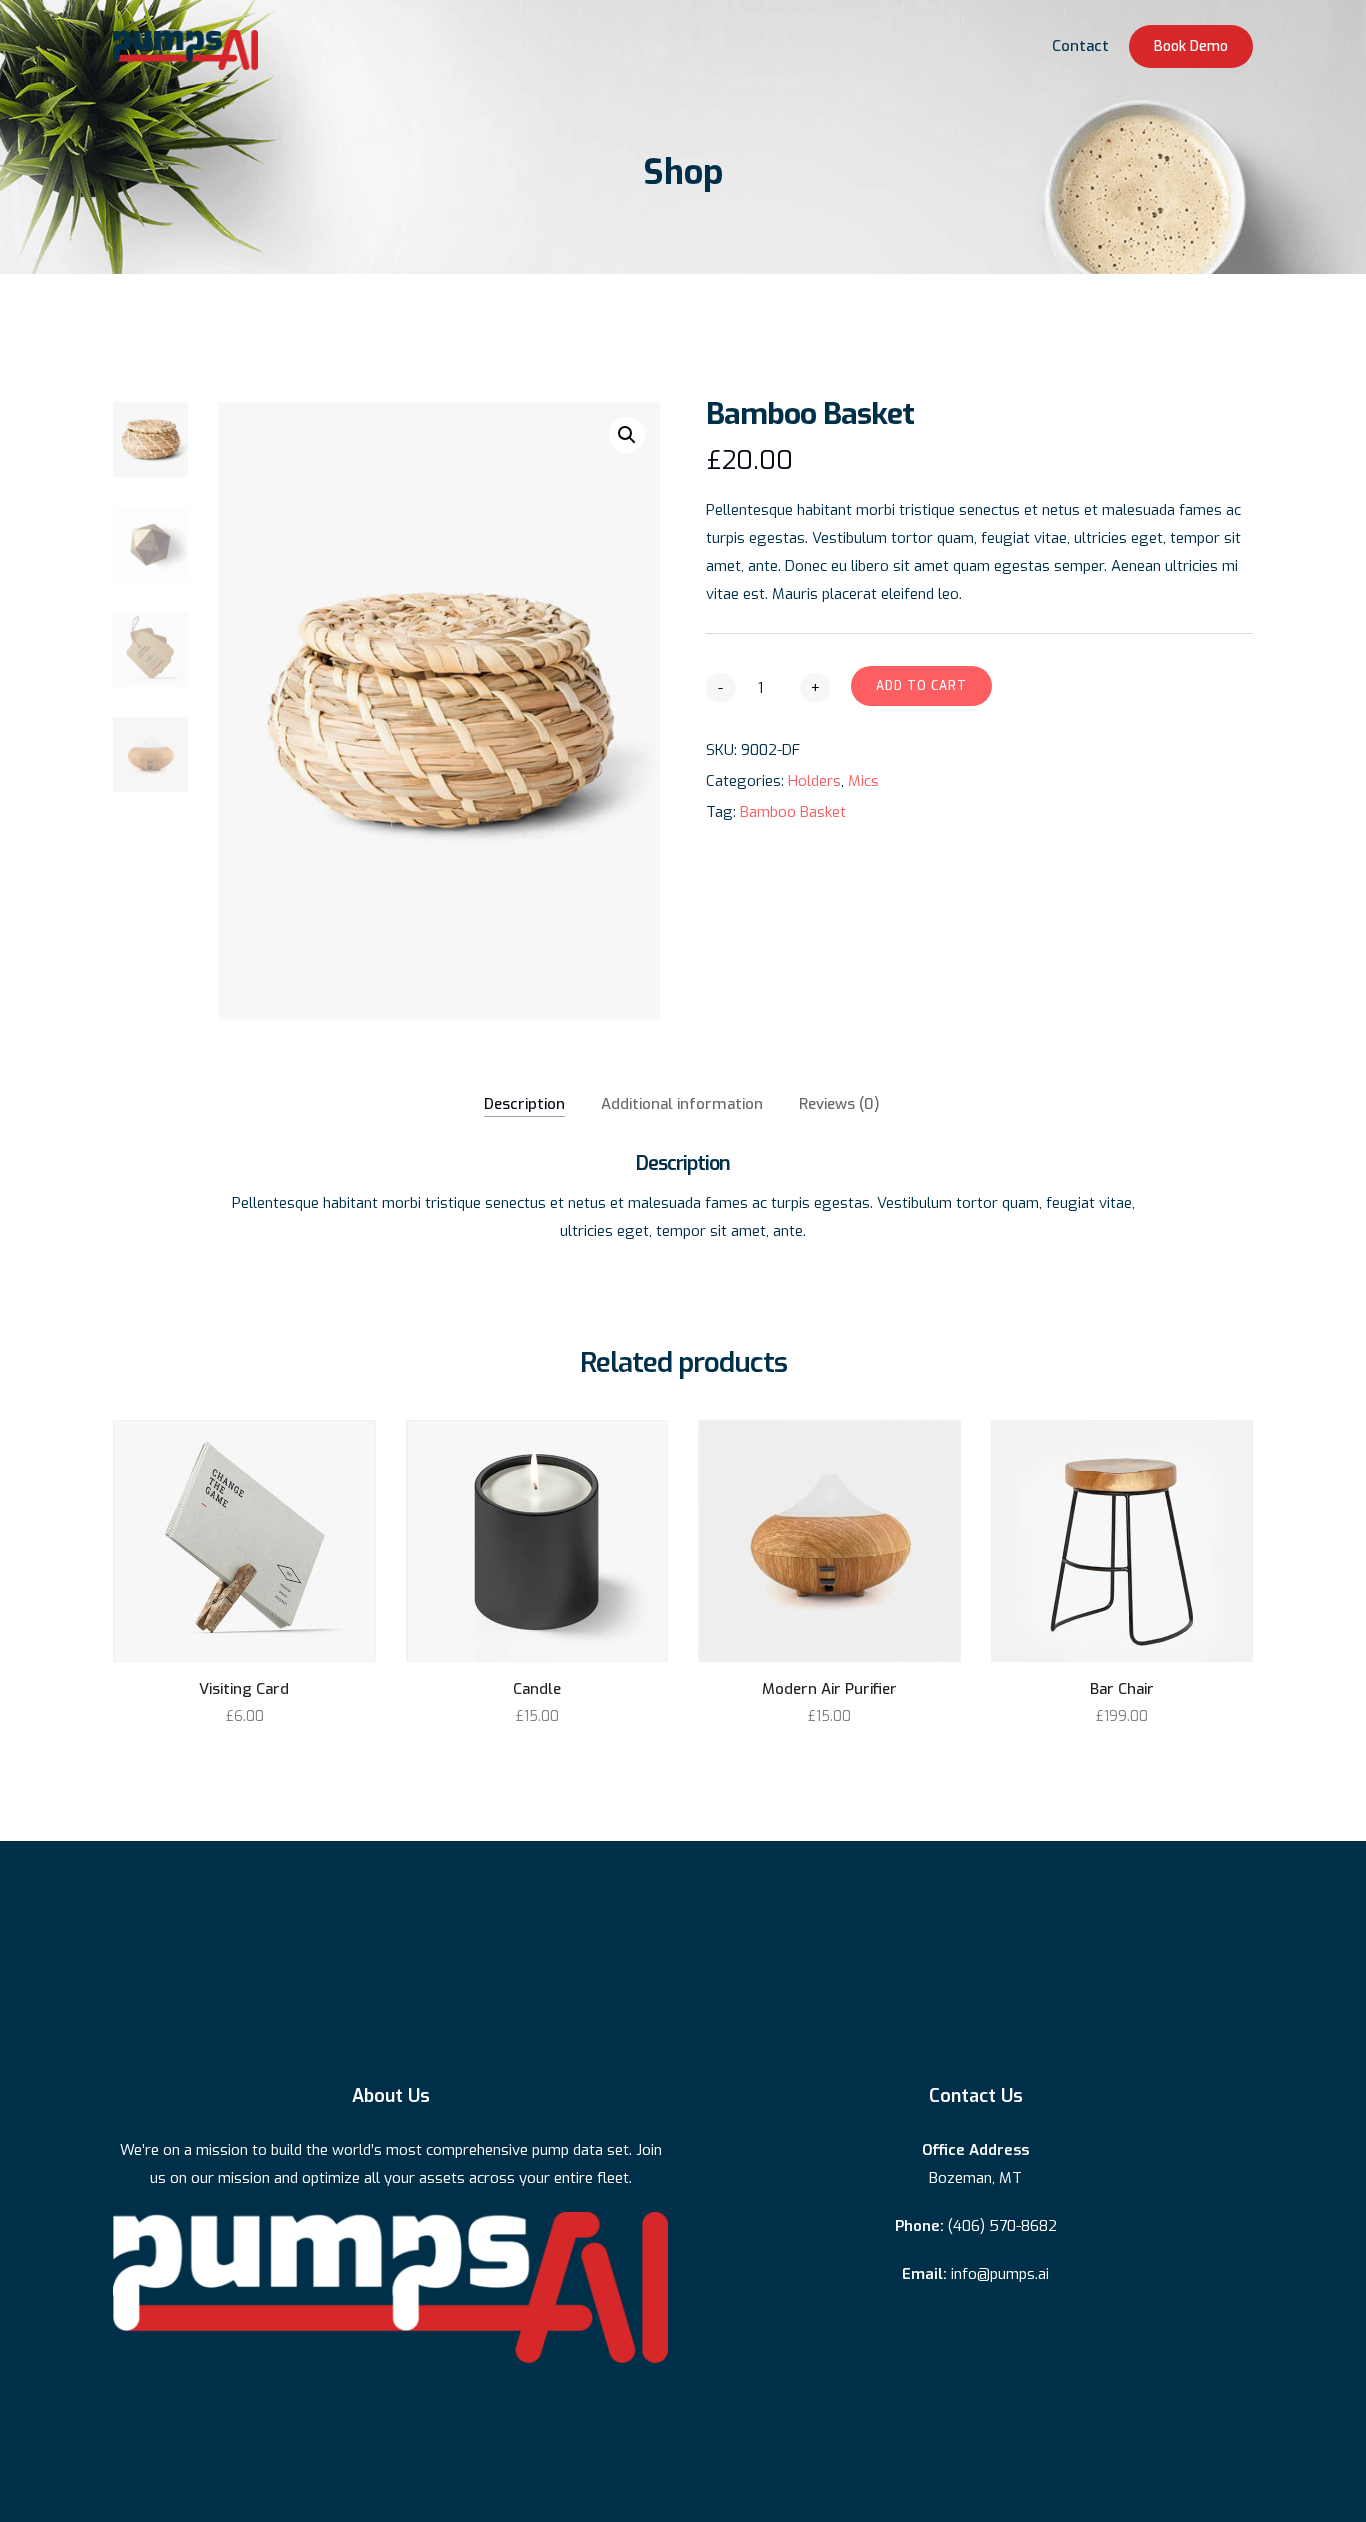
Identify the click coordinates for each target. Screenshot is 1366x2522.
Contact (1080, 46)
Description (524, 1104)
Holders (814, 781)
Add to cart (921, 686)
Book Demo (1191, 46)
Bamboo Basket (793, 812)
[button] (627, 435)
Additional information (682, 1104)
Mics (863, 781)
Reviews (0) (839, 1104)
